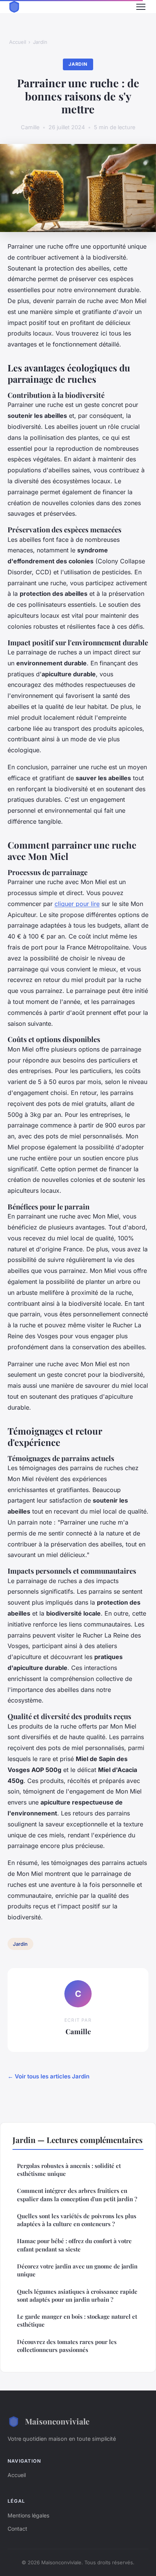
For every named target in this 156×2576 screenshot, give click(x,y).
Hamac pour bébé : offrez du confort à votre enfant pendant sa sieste (74, 2245)
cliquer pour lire (77, 904)
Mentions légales (28, 2515)
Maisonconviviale (57, 2421)
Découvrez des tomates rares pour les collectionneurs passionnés (67, 2346)
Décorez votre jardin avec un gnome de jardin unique (77, 2270)
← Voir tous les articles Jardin (48, 2076)
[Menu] (141, 7)
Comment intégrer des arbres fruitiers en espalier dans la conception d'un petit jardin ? (77, 2195)
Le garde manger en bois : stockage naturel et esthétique (77, 2320)
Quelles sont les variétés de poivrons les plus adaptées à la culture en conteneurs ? (77, 2220)
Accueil (18, 42)
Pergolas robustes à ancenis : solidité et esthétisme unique (69, 2170)
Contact (17, 2529)
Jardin (40, 42)
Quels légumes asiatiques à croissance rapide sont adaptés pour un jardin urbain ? (77, 2295)
